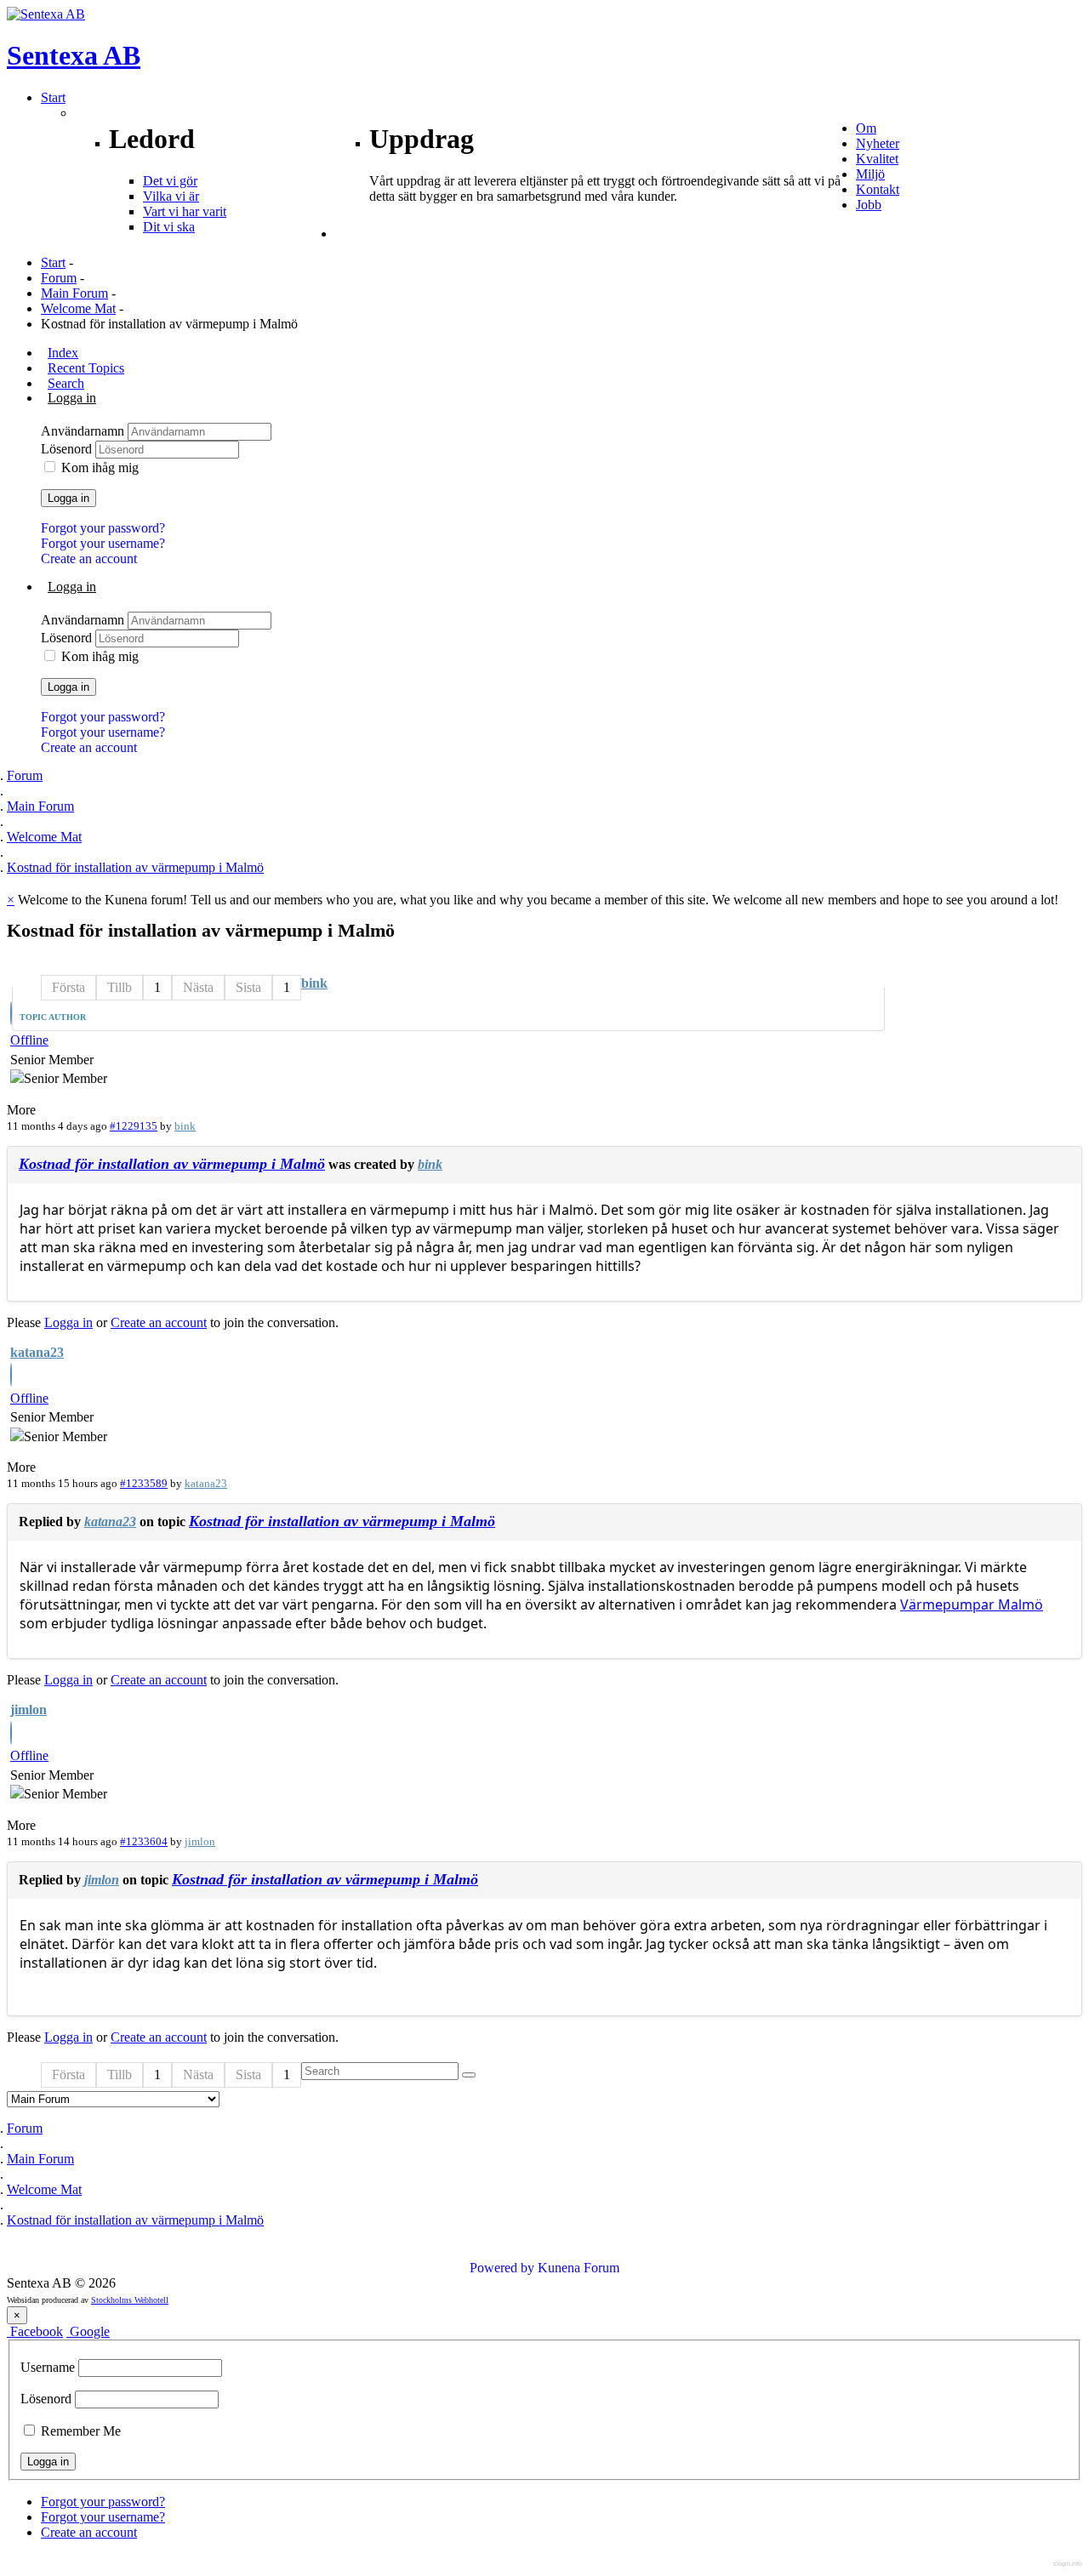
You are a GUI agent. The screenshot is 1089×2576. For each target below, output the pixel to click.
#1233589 (144, 1483)
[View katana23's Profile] (11, 1377)
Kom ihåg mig (100, 467)
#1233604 (144, 1841)
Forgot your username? (103, 543)
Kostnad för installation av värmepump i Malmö (172, 1164)
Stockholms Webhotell (130, 2300)
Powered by (502, 2268)
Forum (59, 278)
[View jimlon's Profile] (11, 1735)
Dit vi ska (169, 227)
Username (48, 2367)
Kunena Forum (579, 2268)
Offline (29, 1040)
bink (314, 983)
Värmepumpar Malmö (972, 1604)
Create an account (89, 559)
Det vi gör (170, 181)
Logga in (68, 498)
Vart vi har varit (185, 211)
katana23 (37, 1352)
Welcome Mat (78, 308)
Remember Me (79, 2431)
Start (53, 262)
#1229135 (134, 1126)
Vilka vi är (171, 196)
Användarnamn (84, 431)
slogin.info (1068, 2564)
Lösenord (68, 449)
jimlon (29, 1710)
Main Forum (74, 293)
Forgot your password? (103, 528)
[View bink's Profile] (11, 1015)
